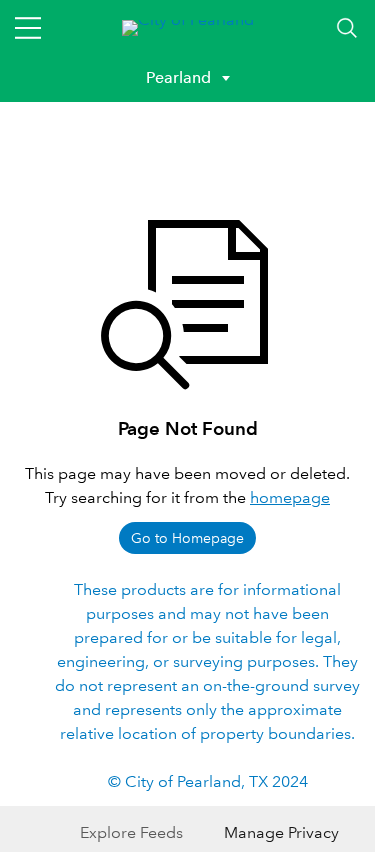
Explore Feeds (131, 832)
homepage (290, 497)
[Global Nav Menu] (28, 28)
